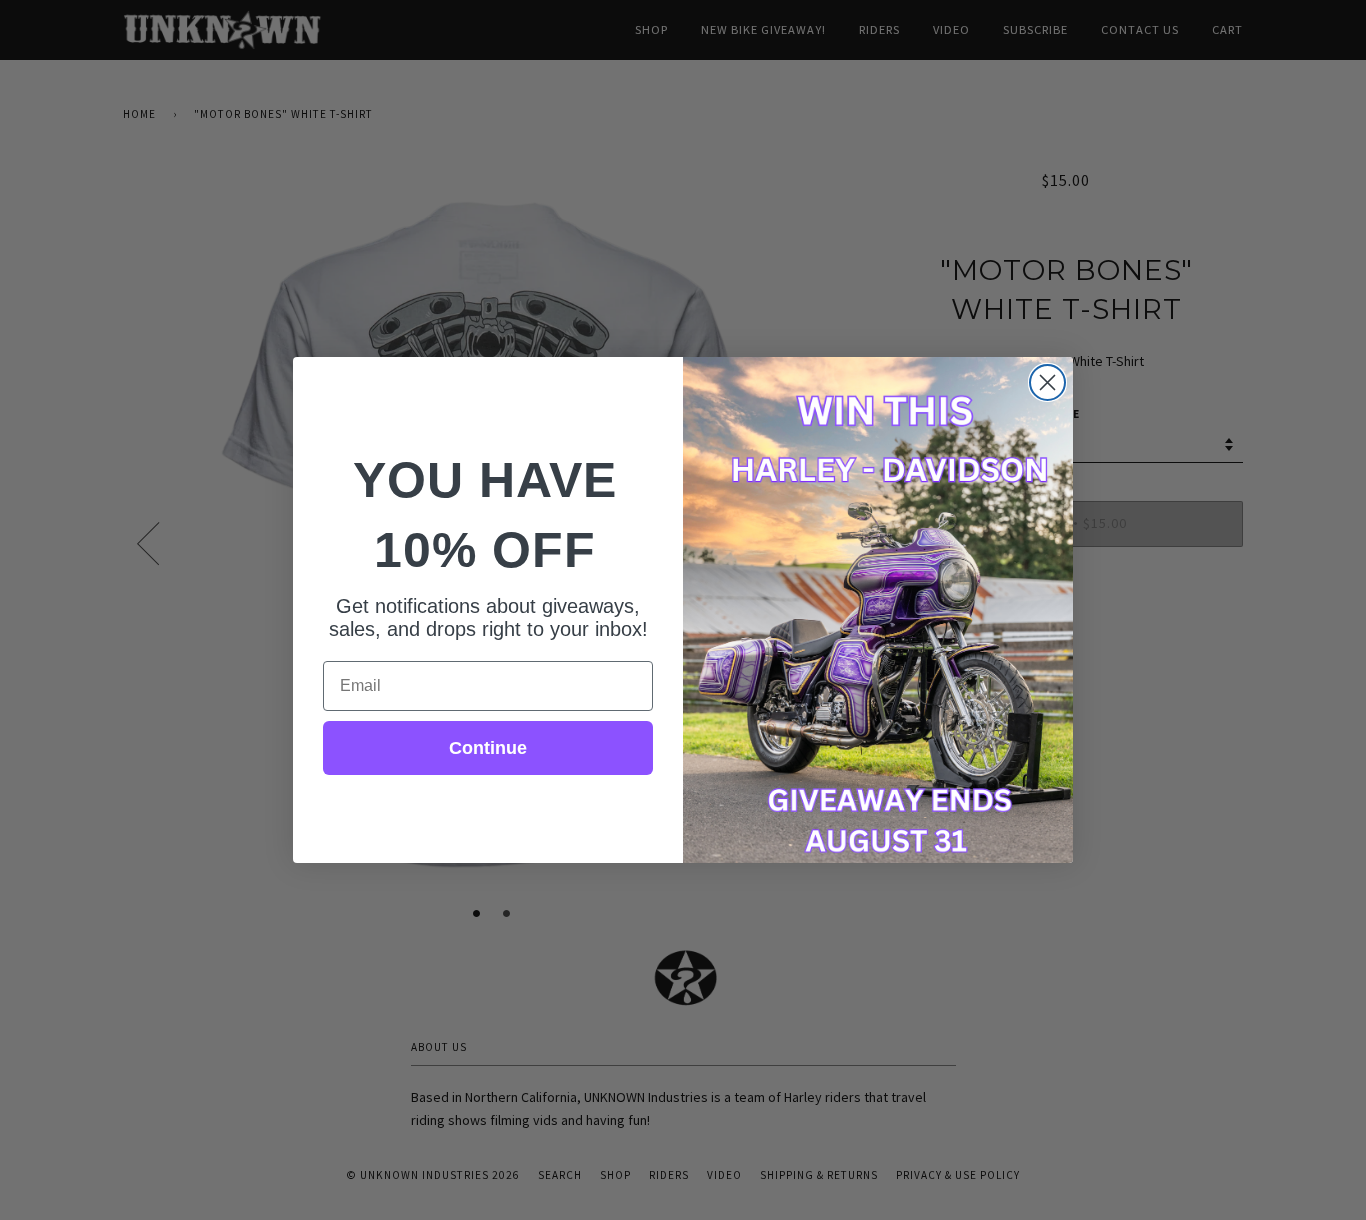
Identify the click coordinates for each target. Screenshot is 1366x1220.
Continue (488, 748)
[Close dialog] (1047, 382)
